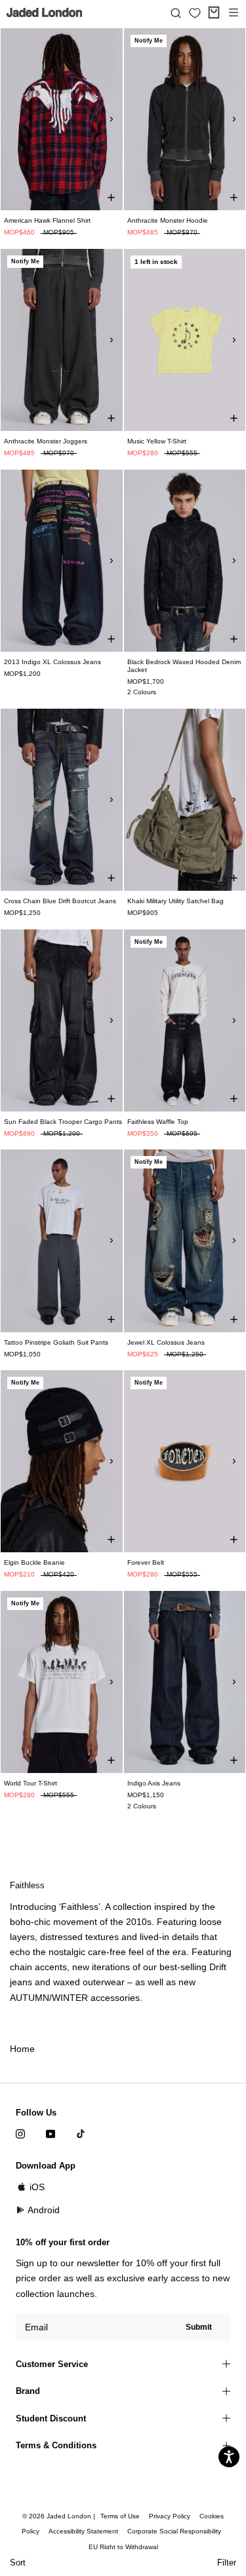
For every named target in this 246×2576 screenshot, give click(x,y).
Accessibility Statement (83, 2531)
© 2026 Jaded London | (60, 2516)
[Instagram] (20, 2134)
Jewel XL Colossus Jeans (166, 1342)
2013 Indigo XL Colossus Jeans (52, 662)
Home (22, 2049)
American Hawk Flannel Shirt (47, 220)
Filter (227, 2563)
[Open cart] (214, 12)
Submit (199, 2327)
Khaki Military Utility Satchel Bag (175, 901)
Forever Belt (146, 1562)
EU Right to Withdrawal (123, 2547)
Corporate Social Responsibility (174, 2531)
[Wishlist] (195, 13)
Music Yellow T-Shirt (157, 441)
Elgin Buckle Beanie (34, 1562)
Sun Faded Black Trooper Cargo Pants (63, 1122)
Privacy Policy (170, 2516)
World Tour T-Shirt (31, 1783)
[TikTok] (81, 2134)
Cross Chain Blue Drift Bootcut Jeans (60, 901)
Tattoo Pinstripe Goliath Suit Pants (56, 1342)
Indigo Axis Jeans (154, 1783)
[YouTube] (51, 2134)
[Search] (176, 12)
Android (44, 2210)
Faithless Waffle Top (158, 1122)
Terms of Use (120, 2516)
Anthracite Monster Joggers (46, 441)
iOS (37, 2187)
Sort (18, 2563)
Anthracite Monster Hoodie (168, 220)
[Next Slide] (112, 119)
